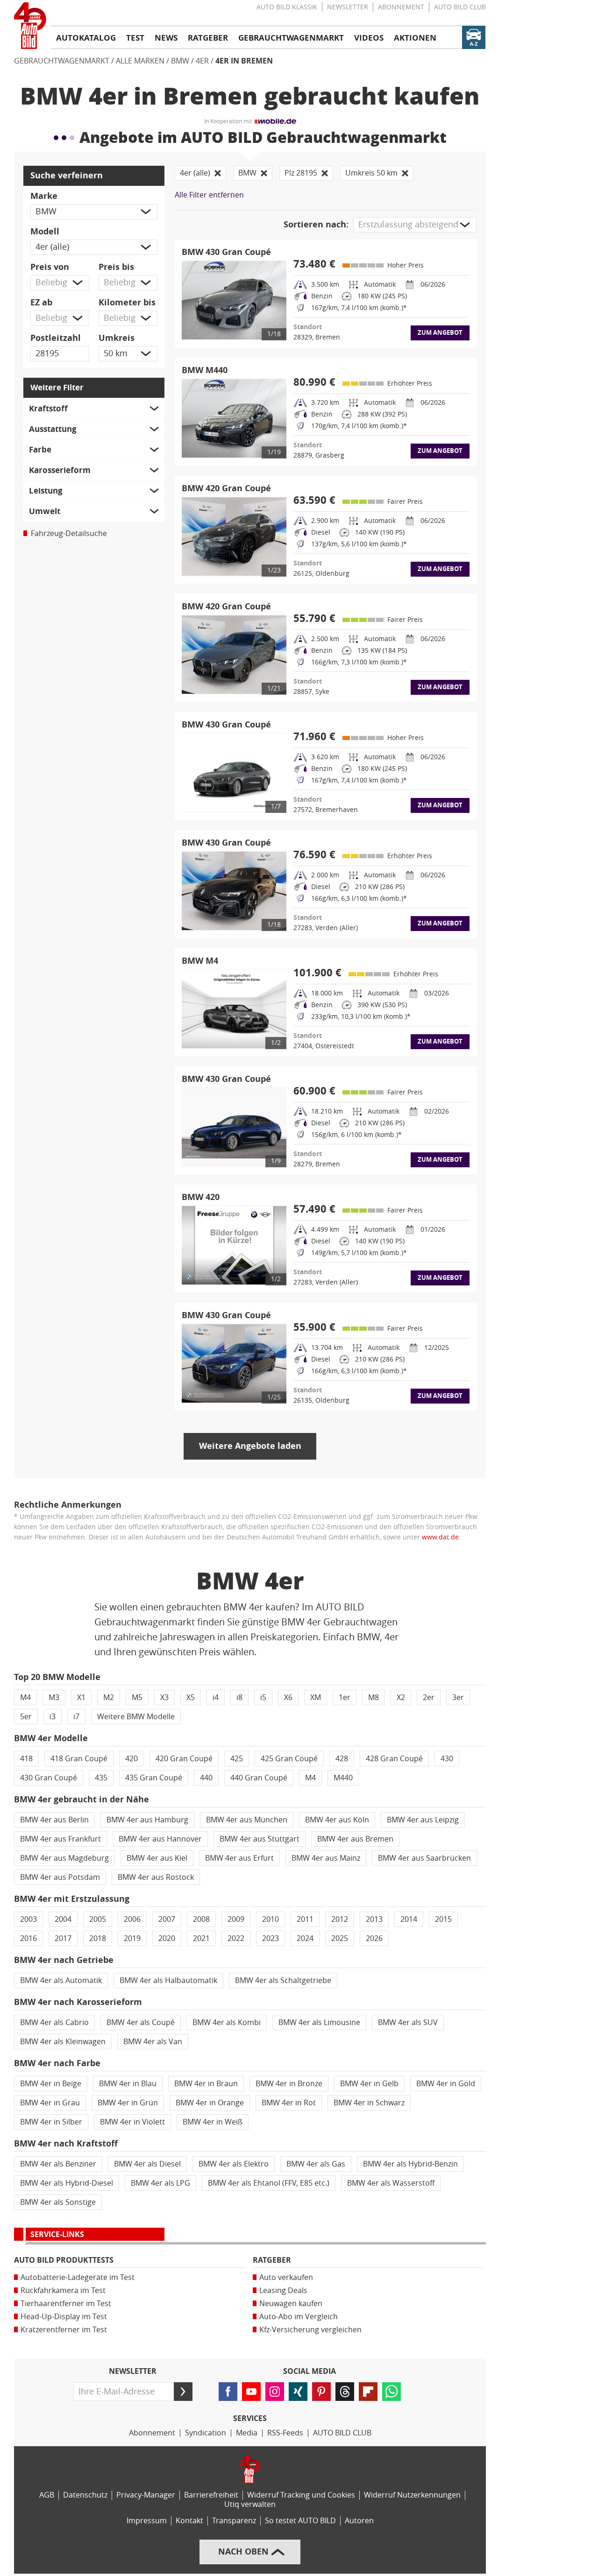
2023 (271, 1938)
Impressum (147, 2521)
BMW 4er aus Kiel (157, 1858)
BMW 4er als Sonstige (58, 2202)
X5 (191, 1697)
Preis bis (116, 267)
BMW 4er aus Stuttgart (260, 1839)
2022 (236, 1938)
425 (237, 1759)
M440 (343, 1778)
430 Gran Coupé (49, 1778)
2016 (28, 1938)
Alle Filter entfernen (209, 195)
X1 (81, 1697)
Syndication (206, 2433)
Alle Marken (140, 61)
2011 (305, 1919)
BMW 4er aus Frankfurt (61, 1839)
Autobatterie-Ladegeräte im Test (78, 2277)
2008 (201, 1919)
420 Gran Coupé (184, 1759)
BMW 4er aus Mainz (326, 1858)
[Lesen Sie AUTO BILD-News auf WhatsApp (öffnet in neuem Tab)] (392, 2392)
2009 (236, 1919)
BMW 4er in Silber (51, 2122)
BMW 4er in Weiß (213, 2122)
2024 (305, 1938)
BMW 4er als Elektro (234, 2164)
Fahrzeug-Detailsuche (69, 533)
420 (132, 1759)
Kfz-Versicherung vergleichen (310, 2330)
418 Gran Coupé (79, 1759)
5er (26, 1717)
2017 (63, 1938)
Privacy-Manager (146, 2495)
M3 (54, 1697)
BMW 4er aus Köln (337, 1820)
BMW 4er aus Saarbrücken (424, 1858)
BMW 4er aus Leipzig (423, 1820)
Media (247, 2433)
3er (458, 1697)
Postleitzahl (56, 338)
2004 (63, 1919)
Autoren (359, 2521)
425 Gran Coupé (289, 1759)
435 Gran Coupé (154, 1778)
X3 (164, 1697)
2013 (374, 1919)
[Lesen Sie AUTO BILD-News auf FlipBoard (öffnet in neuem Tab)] (368, 2392)
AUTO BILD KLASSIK (287, 7)
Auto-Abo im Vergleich (299, 2317)
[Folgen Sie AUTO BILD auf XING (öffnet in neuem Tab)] (298, 2392)
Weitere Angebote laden (250, 1446)
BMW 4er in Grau (50, 2103)
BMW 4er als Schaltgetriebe (283, 1980)
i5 (263, 1697)
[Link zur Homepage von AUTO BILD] (30, 26)
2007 (167, 1919)
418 (26, 1759)
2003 (28, 1919)
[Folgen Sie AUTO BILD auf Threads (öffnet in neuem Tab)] (345, 2392)
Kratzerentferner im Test (64, 2330)
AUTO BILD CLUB (460, 7)
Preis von (50, 267)
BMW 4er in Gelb (369, 2084)
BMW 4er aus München (247, 1820)
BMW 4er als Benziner (58, 2164)
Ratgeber (272, 2260)
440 (206, 1778)
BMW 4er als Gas (316, 2164)
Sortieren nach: (316, 225)
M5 (137, 1697)
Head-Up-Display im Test (64, 2317)
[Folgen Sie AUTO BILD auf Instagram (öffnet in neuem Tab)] (275, 2392)
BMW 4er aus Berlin (54, 1820)
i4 (216, 1697)
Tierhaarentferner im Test (66, 2304)
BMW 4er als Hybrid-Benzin (410, 2164)
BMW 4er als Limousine (319, 2022)
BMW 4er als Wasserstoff (391, 2183)
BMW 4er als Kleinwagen (63, 2042)
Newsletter (348, 7)
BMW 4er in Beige (51, 2084)
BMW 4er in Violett (132, 2122)
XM (316, 1697)
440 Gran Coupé (259, 1778)
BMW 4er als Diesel (147, 2164)
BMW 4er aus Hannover (160, 1839)
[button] (94, 212)
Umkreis (117, 338)
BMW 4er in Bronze (289, 2084)
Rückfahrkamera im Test (63, 2290)
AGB (47, 2495)
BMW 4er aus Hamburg (147, 1820)
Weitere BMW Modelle (136, 1717)
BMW (180, 61)
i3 (53, 1717)
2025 (340, 1938)
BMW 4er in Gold (446, 2084)
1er (345, 1697)
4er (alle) (195, 173)
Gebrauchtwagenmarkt (62, 61)
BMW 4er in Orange (210, 2103)
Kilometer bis (127, 303)
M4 (25, 1697)
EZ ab (41, 303)
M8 (374, 1697)
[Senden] (183, 2392)
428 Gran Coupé (394, 1759)
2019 (132, 1938)
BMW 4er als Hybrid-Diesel (67, 2183)
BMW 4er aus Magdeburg (64, 1858)
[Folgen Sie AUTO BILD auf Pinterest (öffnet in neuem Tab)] (321, 2392)
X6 (288, 1697)
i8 (239, 1697)
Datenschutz (85, 2495)
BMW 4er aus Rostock (156, 1877)
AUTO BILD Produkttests (64, 2260)
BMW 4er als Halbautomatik (168, 1980)
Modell (45, 232)
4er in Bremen (244, 61)
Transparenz (234, 2521)
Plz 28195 (301, 173)
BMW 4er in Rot (289, 2103)
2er (429, 1697)
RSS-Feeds (285, 2433)
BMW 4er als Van (153, 2042)
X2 (401, 1697)
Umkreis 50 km (371, 173)
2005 (98, 1919)
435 (101, 1778)
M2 (109, 1697)
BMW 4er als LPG (160, 2183)
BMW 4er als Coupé (141, 2022)
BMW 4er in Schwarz (369, 2103)
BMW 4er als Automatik (61, 1980)
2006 (132, 1919)
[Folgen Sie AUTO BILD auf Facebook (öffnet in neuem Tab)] (228, 2392)
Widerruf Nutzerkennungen (412, 2495)
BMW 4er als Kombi (227, 2022)
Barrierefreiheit (211, 2495)
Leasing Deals (283, 2290)
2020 (167, 1938)
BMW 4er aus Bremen (355, 1839)
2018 (98, 1938)
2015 (443, 1919)
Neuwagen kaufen (291, 2304)
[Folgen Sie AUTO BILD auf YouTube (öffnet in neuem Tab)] (251, 2392)
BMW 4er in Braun (206, 2084)
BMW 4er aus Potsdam (60, 1877)
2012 (340, 1919)
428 (342, 1759)
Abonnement (401, 7)
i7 (76, 1717)
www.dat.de (440, 1537)
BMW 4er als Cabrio (54, 2022)
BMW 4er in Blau (128, 2084)
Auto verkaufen (286, 2277)
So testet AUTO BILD (300, 2521)
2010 (271, 1919)
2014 (409, 1919)
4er (202, 61)
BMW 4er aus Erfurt (239, 1858)
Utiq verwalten (250, 2504)
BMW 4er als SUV (408, 2022)
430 (447, 1759)
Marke (44, 196)
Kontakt (189, 2521)
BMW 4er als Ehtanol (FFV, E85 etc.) (269, 2183)
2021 (201, 1938)
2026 (374, 1938)
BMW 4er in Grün (128, 2103)
